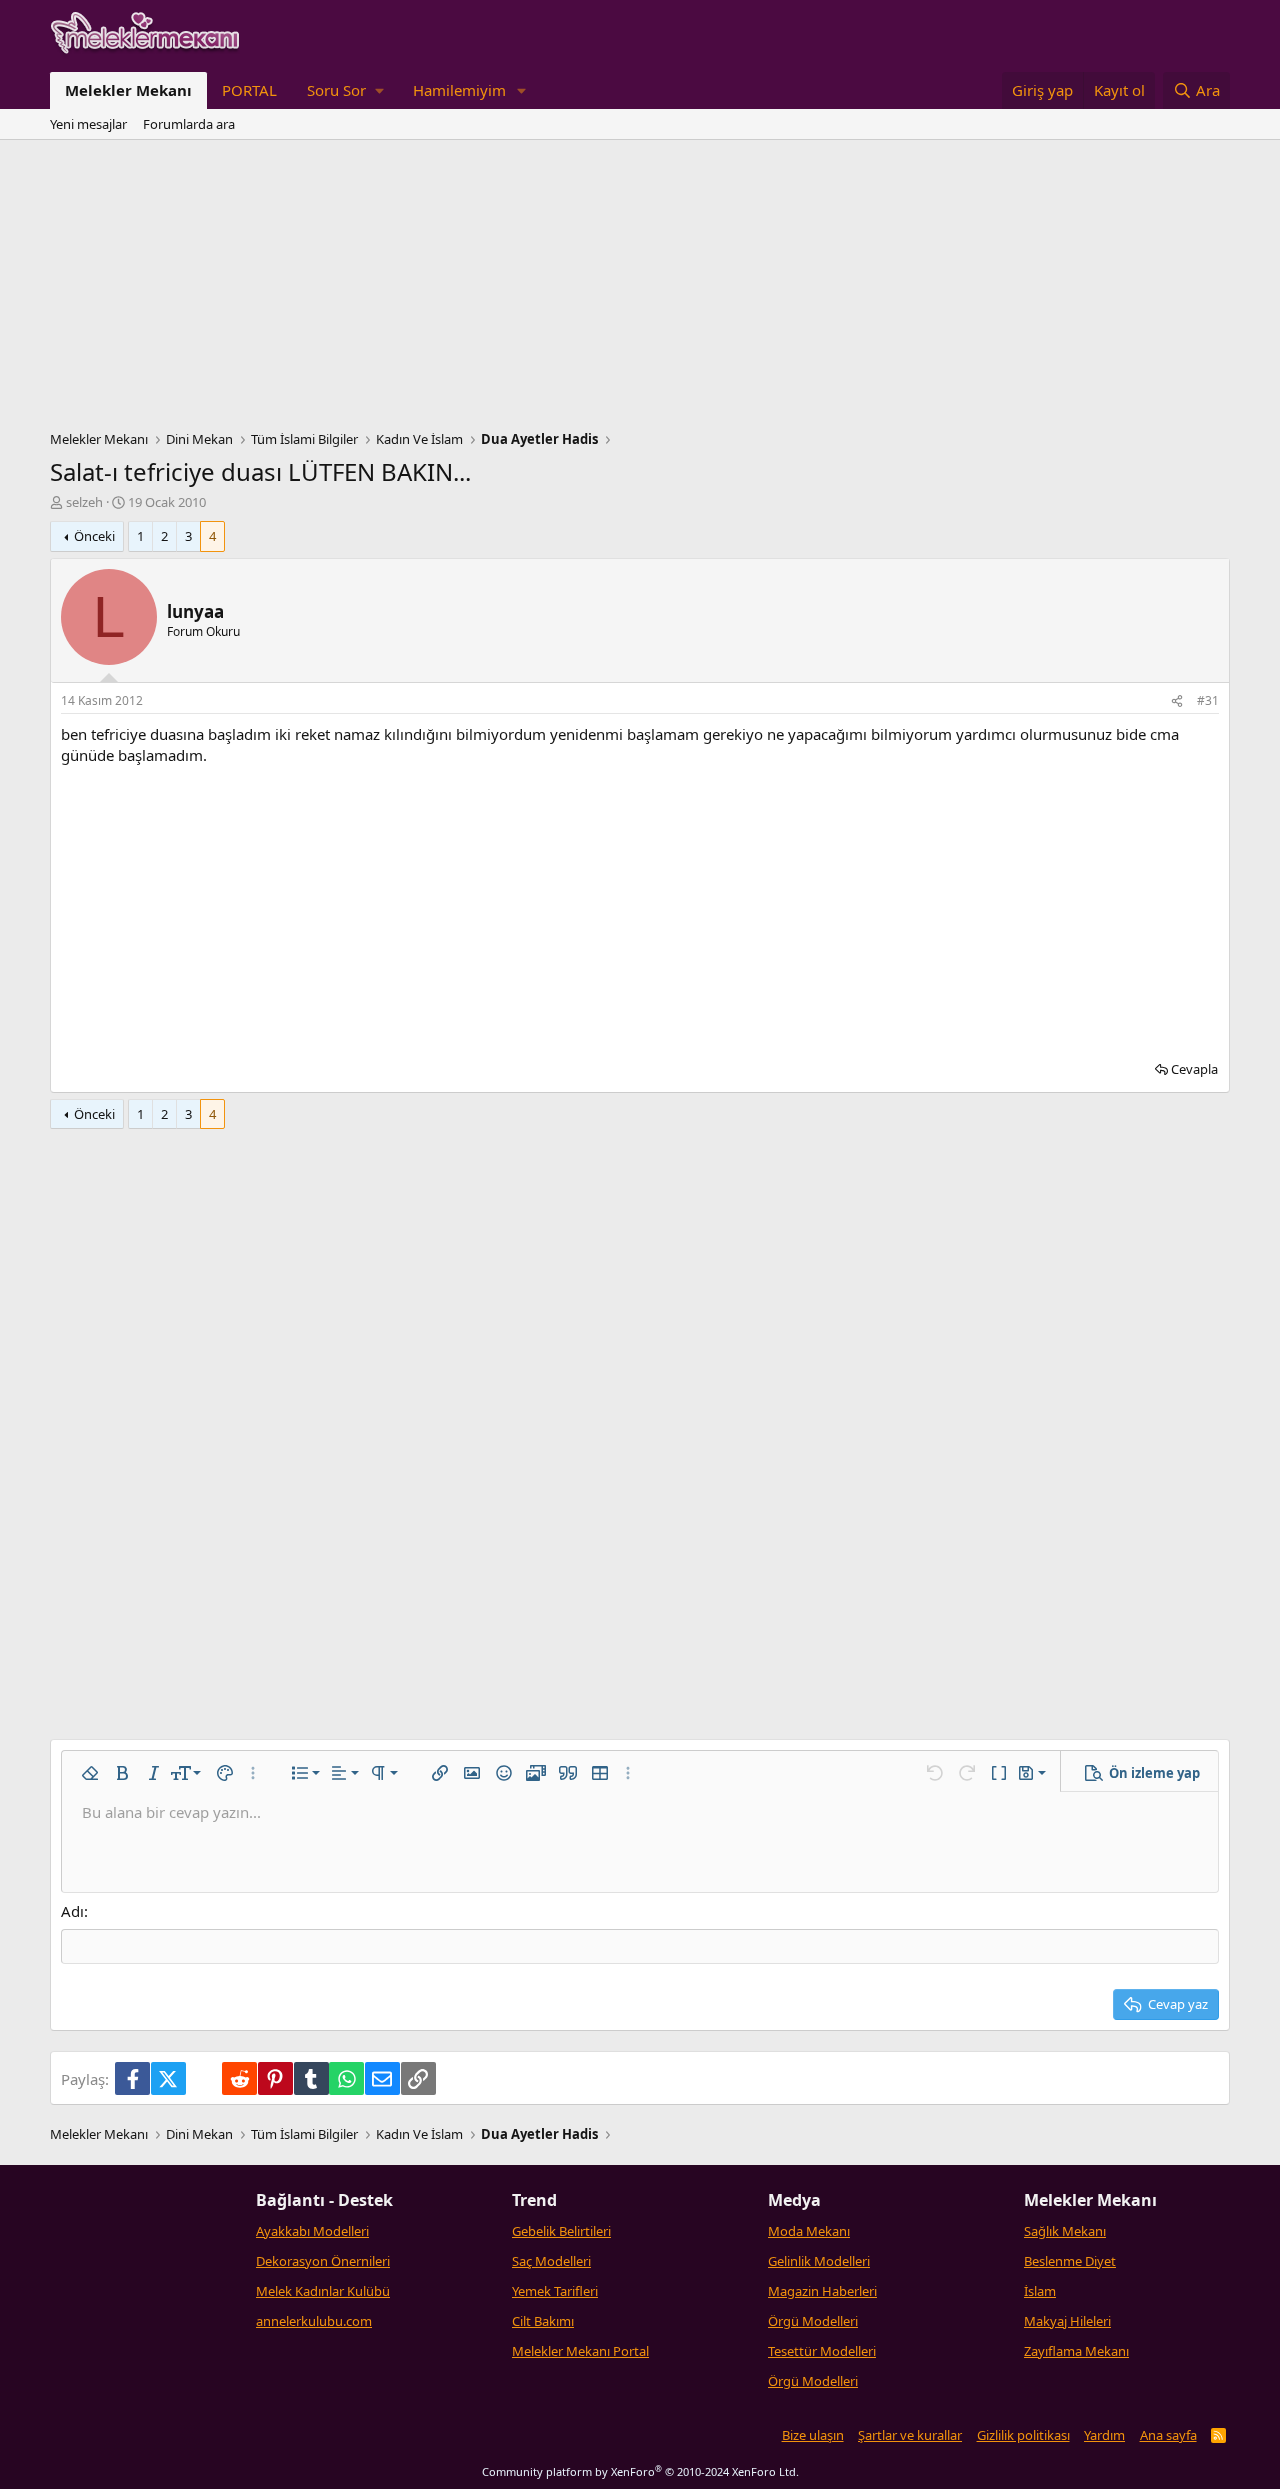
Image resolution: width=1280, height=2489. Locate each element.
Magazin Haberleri (822, 2291)
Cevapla (1194, 1069)
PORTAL (249, 90)
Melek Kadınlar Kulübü (323, 2291)
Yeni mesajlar (88, 124)
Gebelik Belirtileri (561, 2231)
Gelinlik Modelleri (819, 2261)
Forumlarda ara (189, 124)
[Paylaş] (1177, 701)
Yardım (1104, 2435)
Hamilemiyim (459, 90)
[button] (345, 90)
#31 (1208, 700)
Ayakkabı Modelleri (312, 2231)
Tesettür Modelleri (822, 2351)
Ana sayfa (1168, 2435)
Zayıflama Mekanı (1076, 2351)
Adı (72, 1911)
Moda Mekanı (809, 2231)
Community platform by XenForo (640, 2471)
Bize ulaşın (813, 2435)
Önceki (94, 536)
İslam (1040, 2291)
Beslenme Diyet (1070, 2261)
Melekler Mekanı (128, 90)
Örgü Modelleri (813, 2321)
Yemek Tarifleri (555, 2291)
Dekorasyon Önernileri (323, 2261)
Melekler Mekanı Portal (580, 2351)
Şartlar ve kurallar (910, 2435)
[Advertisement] (640, 290)
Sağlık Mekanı (1065, 2231)
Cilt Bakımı (543, 2321)
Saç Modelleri (551, 2261)
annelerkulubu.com (314, 2321)
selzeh (84, 502)
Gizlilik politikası (1023, 2435)
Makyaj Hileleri (1067, 2321)
